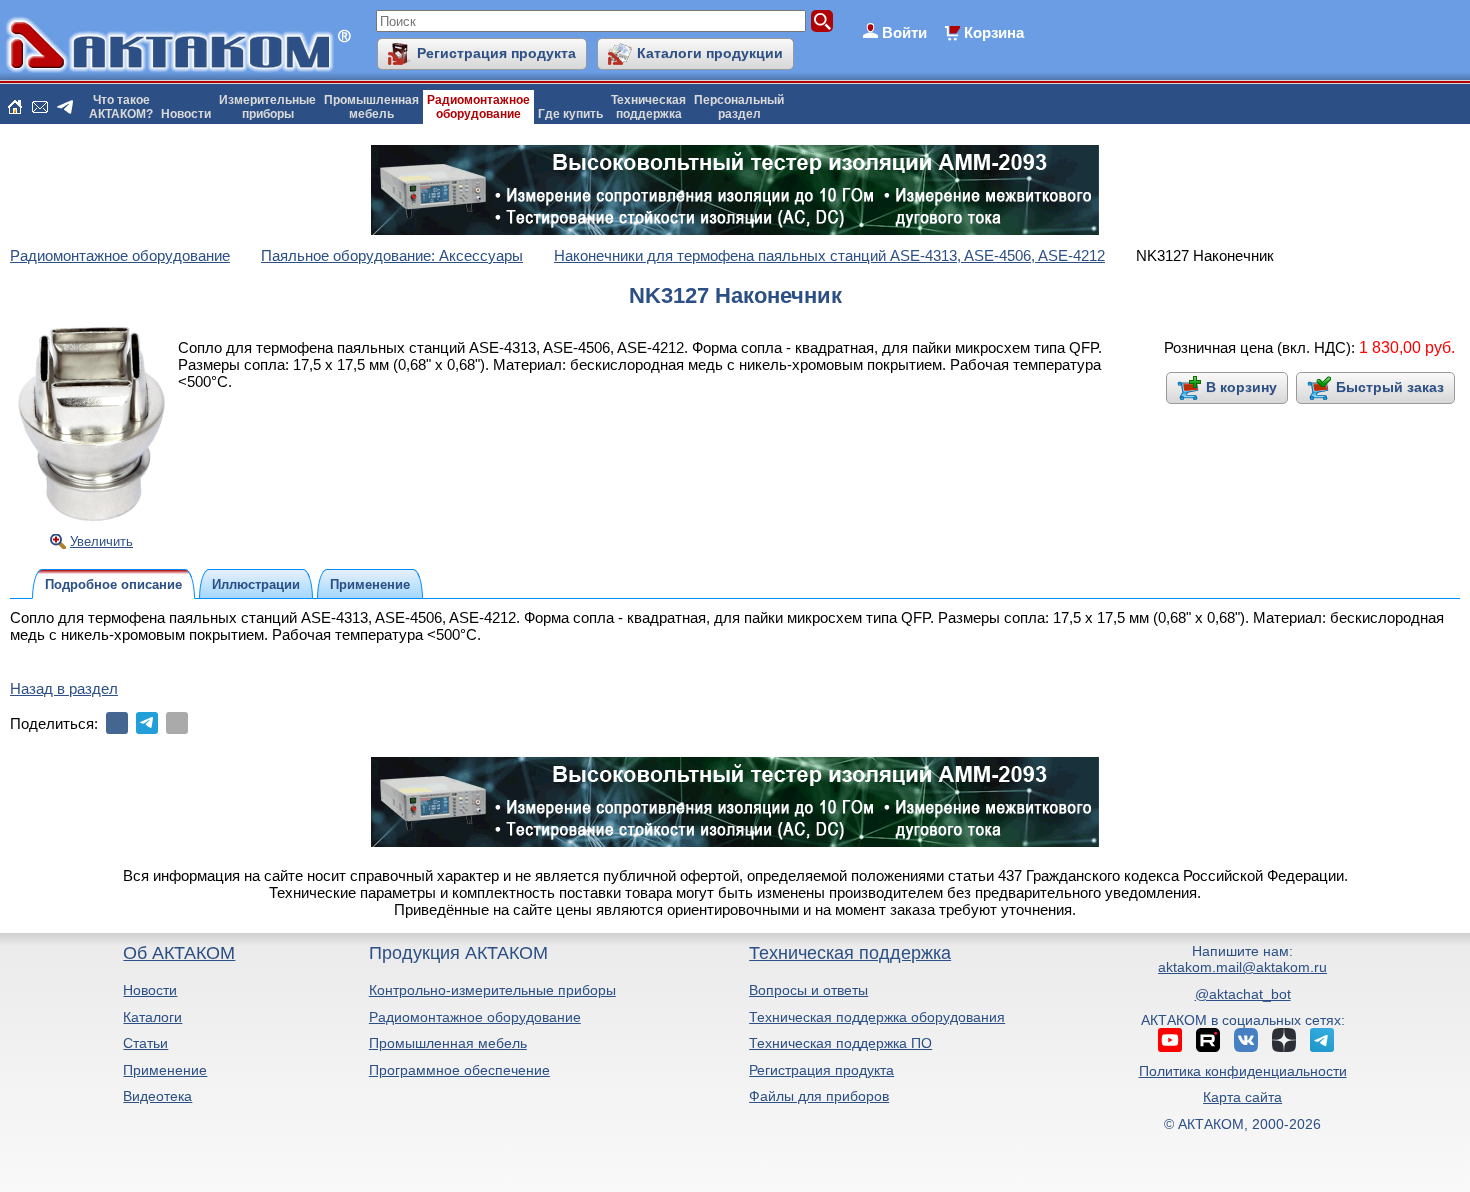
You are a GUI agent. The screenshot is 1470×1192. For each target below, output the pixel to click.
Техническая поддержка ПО (840, 1043)
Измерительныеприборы (267, 107)
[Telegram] (147, 723)
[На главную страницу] (15, 107)
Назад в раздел (64, 688)
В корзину (1241, 387)
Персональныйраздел (739, 107)
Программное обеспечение (459, 1070)
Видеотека (157, 1096)
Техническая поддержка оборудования (877, 1017)
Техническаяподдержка (648, 107)
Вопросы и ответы (808, 990)
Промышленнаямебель (371, 107)
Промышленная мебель (448, 1043)
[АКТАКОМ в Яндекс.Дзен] (1284, 1040)
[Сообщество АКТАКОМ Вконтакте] (1246, 1040)
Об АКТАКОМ (179, 953)
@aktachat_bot (1243, 994)
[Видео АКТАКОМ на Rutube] (1208, 1040)
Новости (186, 114)
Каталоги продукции (710, 53)
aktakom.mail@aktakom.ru (1242, 967)
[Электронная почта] (177, 723)
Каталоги (152, 1017)
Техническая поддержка (850, 953)
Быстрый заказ (1390, 387)
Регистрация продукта (496, 53)
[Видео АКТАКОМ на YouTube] (1170, 1040)
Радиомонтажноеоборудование (478, 107)
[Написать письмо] (40, 107)
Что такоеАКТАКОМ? (121, 107)
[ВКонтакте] (117, 723)
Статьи (145, 1043)
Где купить (570, 114)
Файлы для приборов (819, 1096)
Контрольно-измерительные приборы (492, 990)
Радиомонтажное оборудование (475, 1017)
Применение (165, 1070)
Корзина (994, 32)
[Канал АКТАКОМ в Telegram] (1322, 1040)
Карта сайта (1242, 1097)
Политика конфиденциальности (1243, 1071)
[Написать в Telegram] (65, 107)
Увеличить (101, 541)
